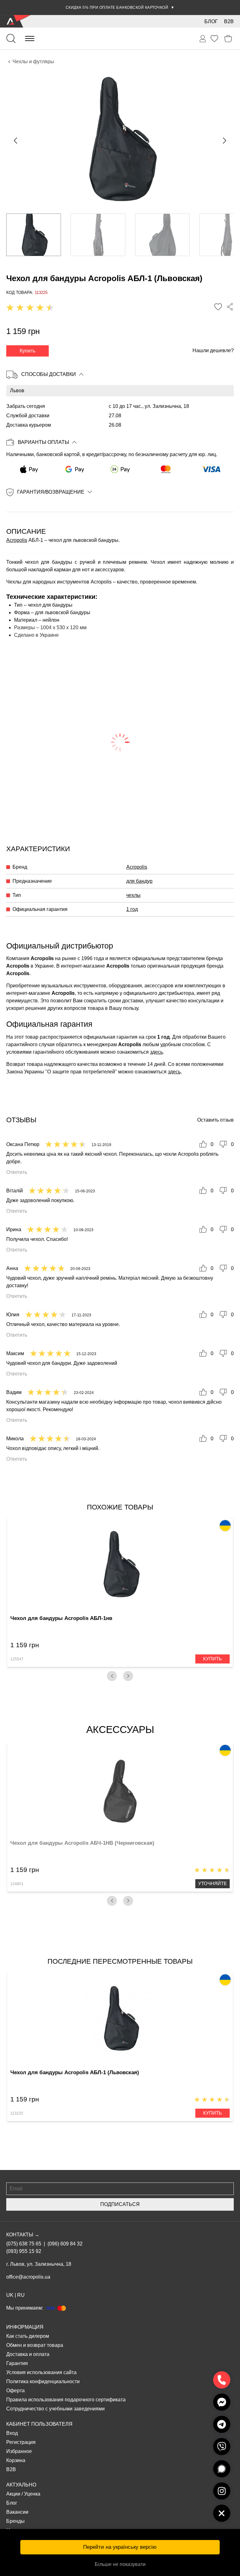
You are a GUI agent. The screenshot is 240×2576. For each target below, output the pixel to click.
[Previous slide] (16, 141)
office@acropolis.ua (28, 2277)
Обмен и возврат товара (35, 2345)
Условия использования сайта (41, 2372)
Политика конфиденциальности (43, 2381)
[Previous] (112, 1676)
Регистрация (21, 2442)
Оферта (15, 2391)
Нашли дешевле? (213, 350)
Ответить (17, 1172)
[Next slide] (224, 141)
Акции (13, 2494)
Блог (211, 21)
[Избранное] (214, 39)
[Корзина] (228, 39)
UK (10, 2295)
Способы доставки (49, 374)
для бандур (139, 881)
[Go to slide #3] (162, 235)
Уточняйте (212, 1883)
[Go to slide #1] (34, 235)
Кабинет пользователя (39, 2424)
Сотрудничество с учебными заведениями (55, 2409)
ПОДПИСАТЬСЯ (120, 2204)
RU (21, 2295)
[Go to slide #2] (98, 235)
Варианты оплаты (43, 442)
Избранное (19, 2451)
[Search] (11, 39)
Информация (25, 2327)
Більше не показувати (120, 2564)
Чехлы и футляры (33, 62)
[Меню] (30, 39)
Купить (27, 351)
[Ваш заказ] (203, 39)
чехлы (133, 895)
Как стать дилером (28, 2336)
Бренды (15, 2521)
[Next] (128, 1676)
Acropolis (17, 540)
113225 (17, 2113)
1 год (132, 909)
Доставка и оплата (28, 2354)
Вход (12, 2433)
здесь (156, 1052)
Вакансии (17, 2512)
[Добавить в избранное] (218, 307)
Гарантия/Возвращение (51, 492)
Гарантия (17, 2363)
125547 (17, 1659)
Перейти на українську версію (120, 2547)
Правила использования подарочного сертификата (66, 2400)
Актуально (21, 2485)
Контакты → (23, 2235)
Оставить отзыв (215, 1120)
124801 (17, 1884)
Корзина (16, 2460)
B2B (229, 21)
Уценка (32, 2494)
